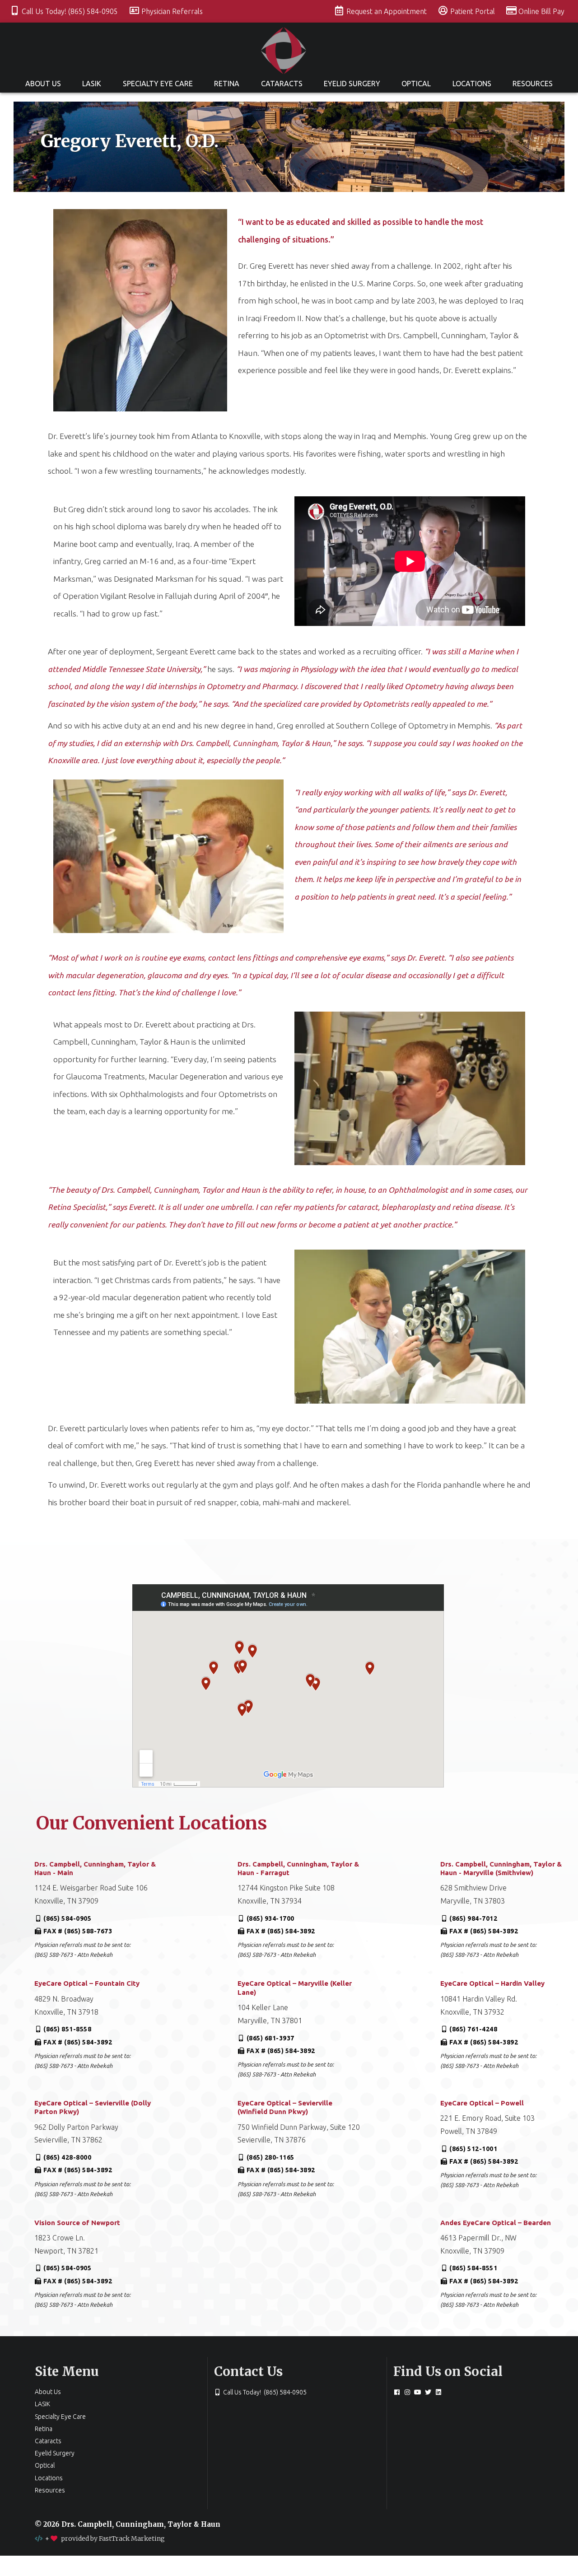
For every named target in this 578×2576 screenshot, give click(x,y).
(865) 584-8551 (473, 2268)
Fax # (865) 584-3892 (281, 1931)
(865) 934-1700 (270, 1918)
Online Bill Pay (541, 11)
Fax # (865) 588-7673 (78, 1931)
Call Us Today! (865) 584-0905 (71, 11)
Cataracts (282, 84)
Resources (533, 84)
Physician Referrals (172, 11)
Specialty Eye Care (158, 84)
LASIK (92, 84)
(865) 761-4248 (473, 2029)
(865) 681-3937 (270, 2038)
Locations (472, 84)
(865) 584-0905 (67, 1918)
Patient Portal (473, 11)
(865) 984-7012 (473, 1918)
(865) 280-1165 (270, 2157)
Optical (416, 84)
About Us (43, 84)
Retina (227, 84)
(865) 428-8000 (67, 2157)
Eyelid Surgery (352, 84)
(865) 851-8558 (67, 2029)
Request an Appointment (387, 11)
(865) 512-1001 (473, 2149)
